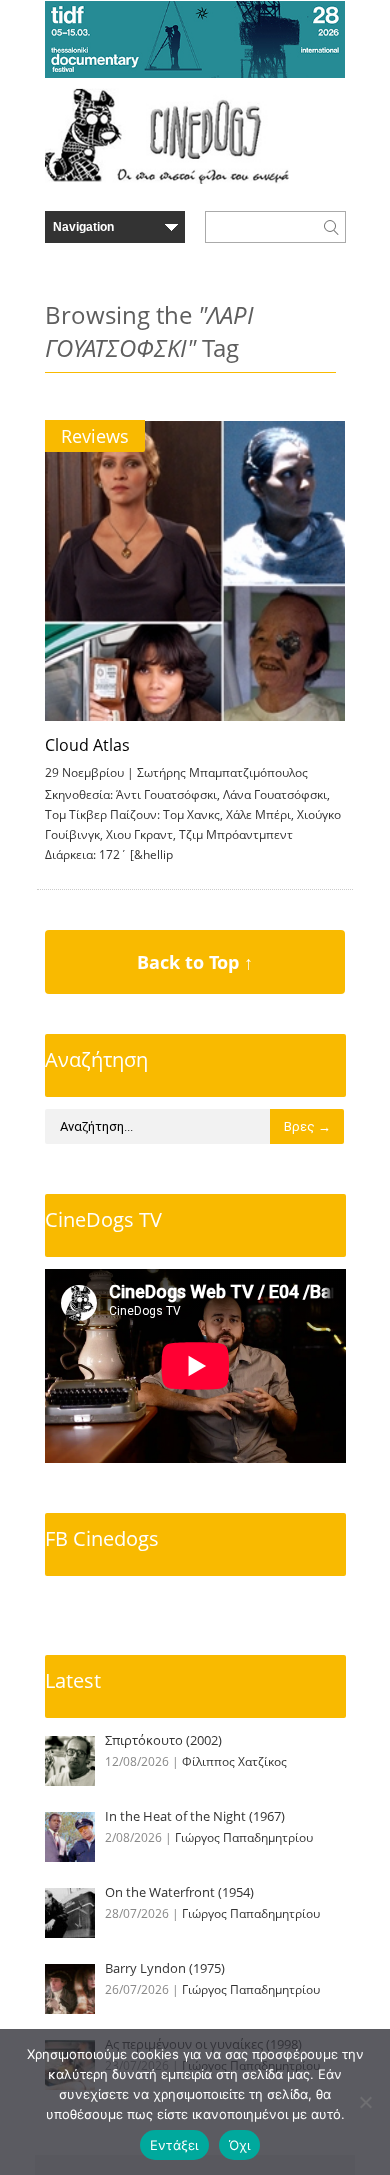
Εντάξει (174, 2145)
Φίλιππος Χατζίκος (234, 1761)
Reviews (95, 436)
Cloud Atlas (87, 745)
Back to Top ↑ (195, 962)
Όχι (240, 2145)
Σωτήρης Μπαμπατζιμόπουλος (222, 772)
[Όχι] (365, 2102)
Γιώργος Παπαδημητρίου (244, 1837)
